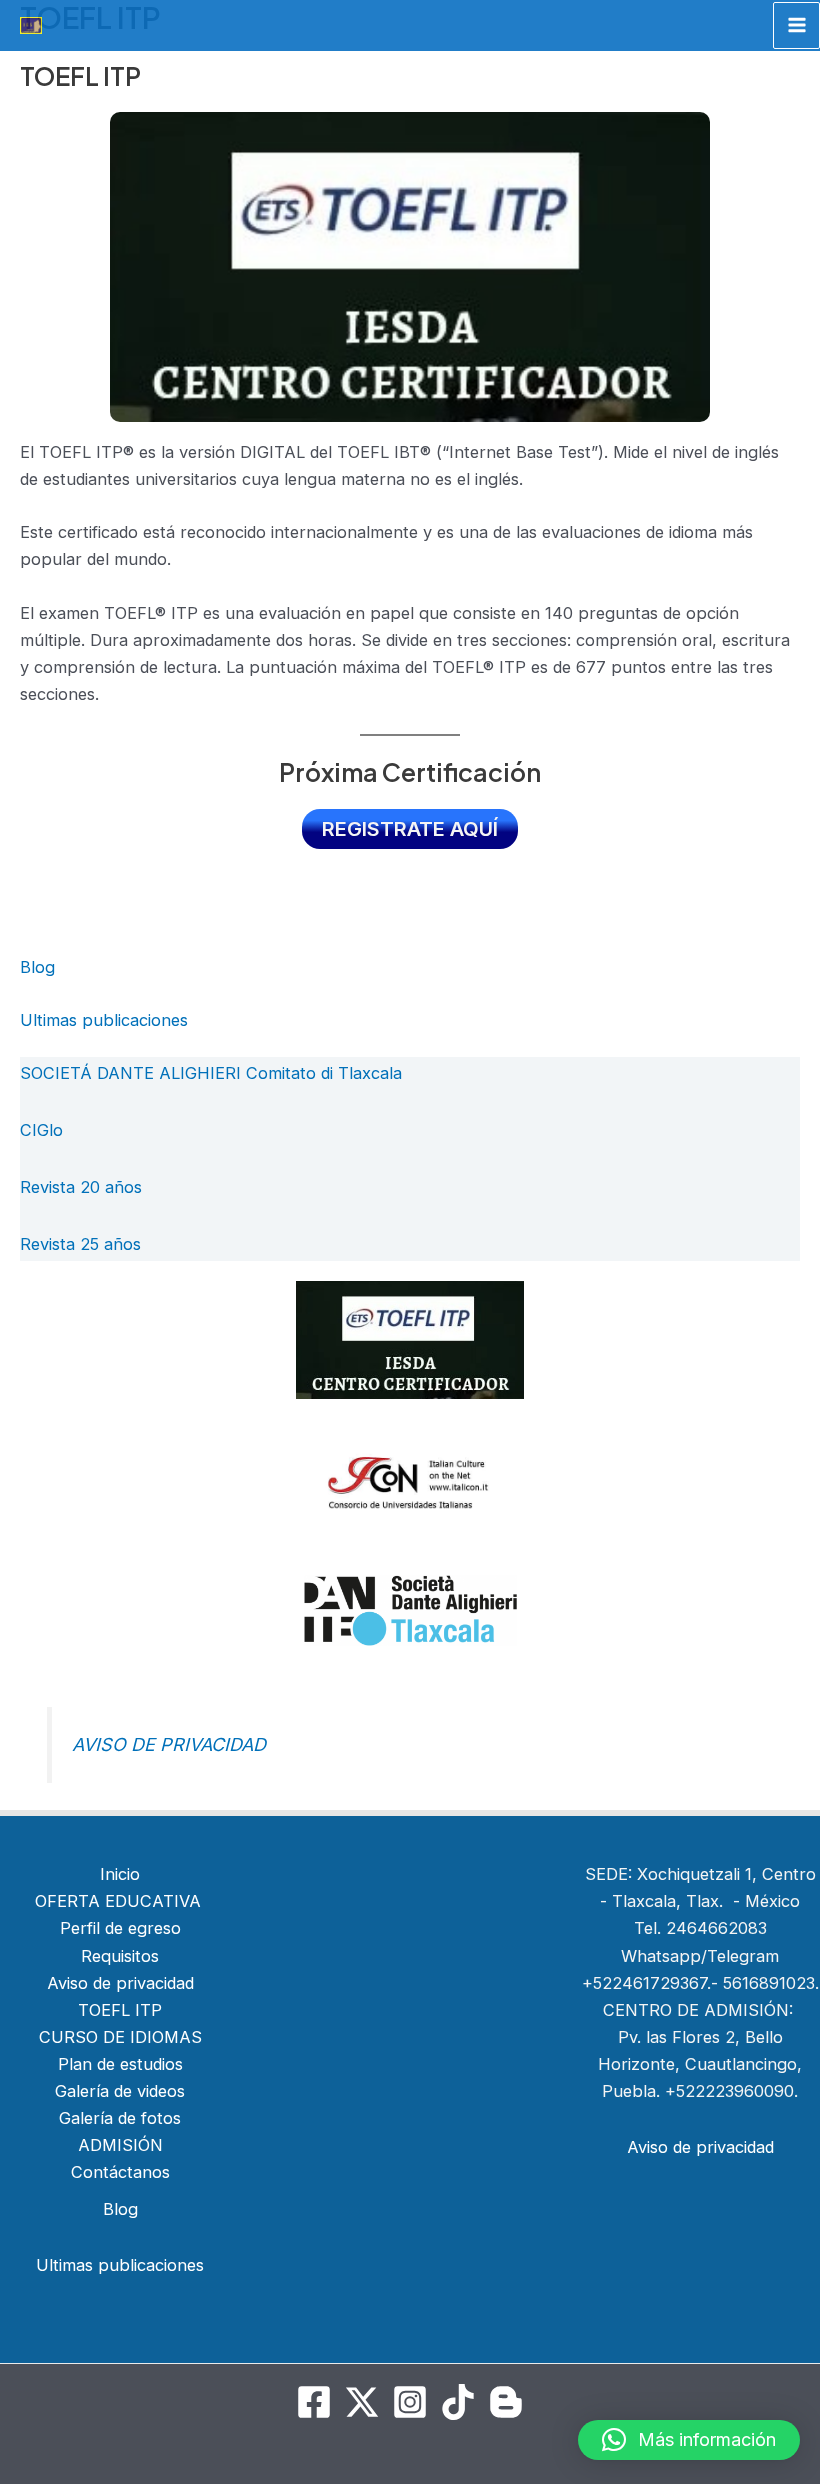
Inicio (120, 1874)
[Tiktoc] (458, 2402)
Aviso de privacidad (120, 1983)
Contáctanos (120, 2172)
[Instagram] (410, 2402)
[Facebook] (314, 2402)
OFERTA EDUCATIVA (120, 1901)
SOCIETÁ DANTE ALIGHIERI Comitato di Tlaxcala (211, 1073)
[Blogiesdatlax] (506, 2402)
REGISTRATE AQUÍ (410, 829)
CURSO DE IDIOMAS (120, 2037)
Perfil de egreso (120, 1928)
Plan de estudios (120, 2064)
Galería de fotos (120, 2118)
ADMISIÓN (120, 2145)
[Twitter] (362, 2402)
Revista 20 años (81, 1187)
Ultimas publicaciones (104, 1020)
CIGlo (41, 1130)
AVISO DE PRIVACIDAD (169, 1744)
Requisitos (120, 1956)
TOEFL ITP (120, 2010)
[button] (689, 2440)
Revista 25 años (80, 1244)
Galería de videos (120, 2091)
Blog (37, 967)
